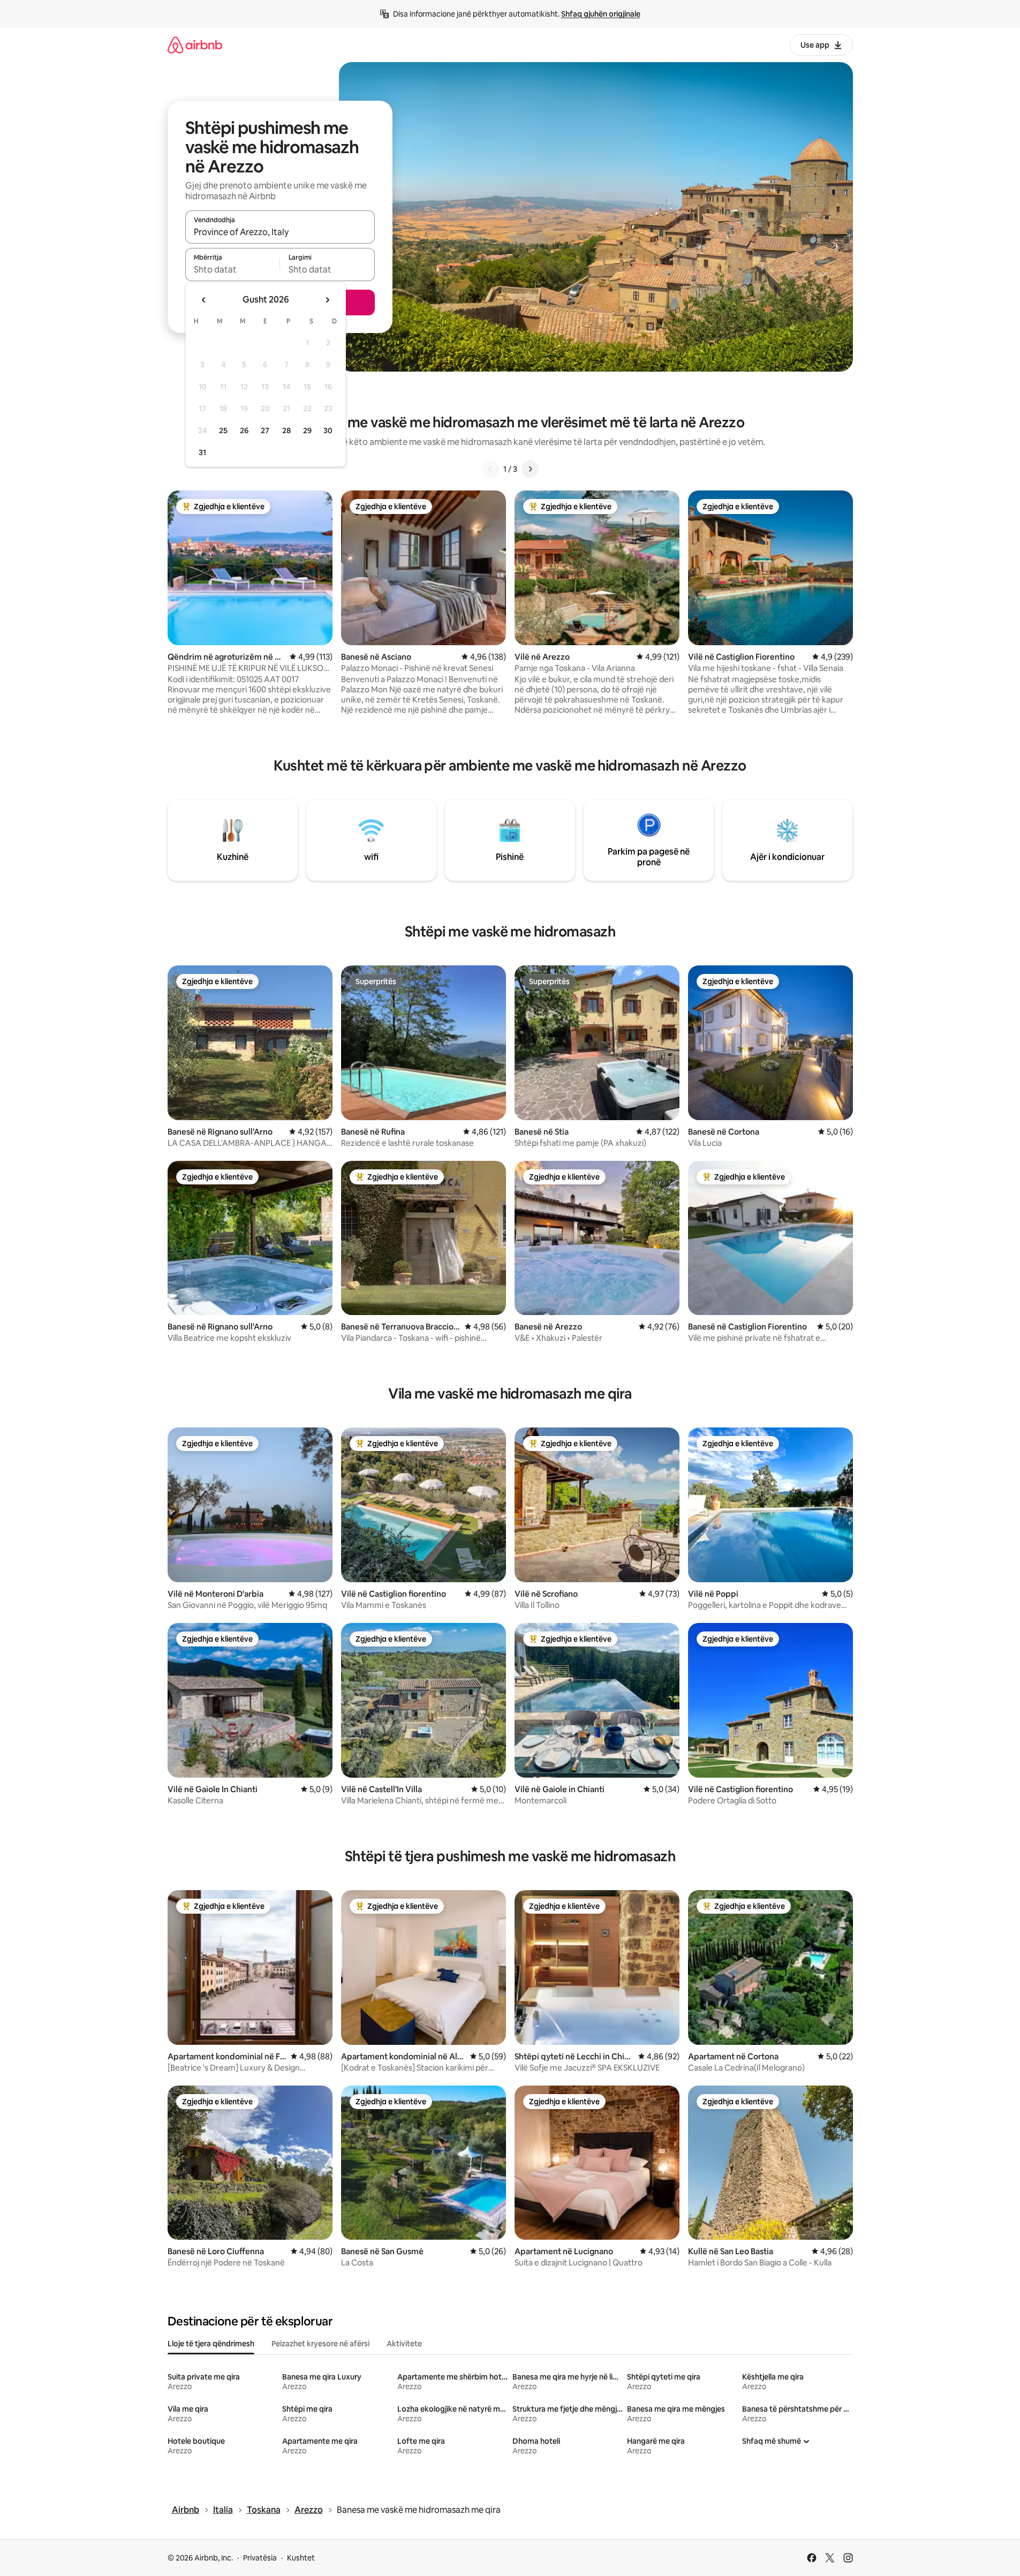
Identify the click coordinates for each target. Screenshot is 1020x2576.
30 (328, 430)
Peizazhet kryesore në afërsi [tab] (320, 2344)
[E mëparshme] (490, 469)
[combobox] (280, 232)
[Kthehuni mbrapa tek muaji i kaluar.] (204, 300)
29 (307, 430)
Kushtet (301, 2558)
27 (265, 430)
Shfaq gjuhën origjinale (601, 14)
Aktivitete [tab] (404, 2344)
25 (223, 430)
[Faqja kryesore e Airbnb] (195, 45)
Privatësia (260, 2558)
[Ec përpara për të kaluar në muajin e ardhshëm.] (327, 300)
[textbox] (233, 269)
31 (202, 452)
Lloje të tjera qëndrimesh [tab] (211, 2344)
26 (244, 430)
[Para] (530, 469)
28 (286, 430)
